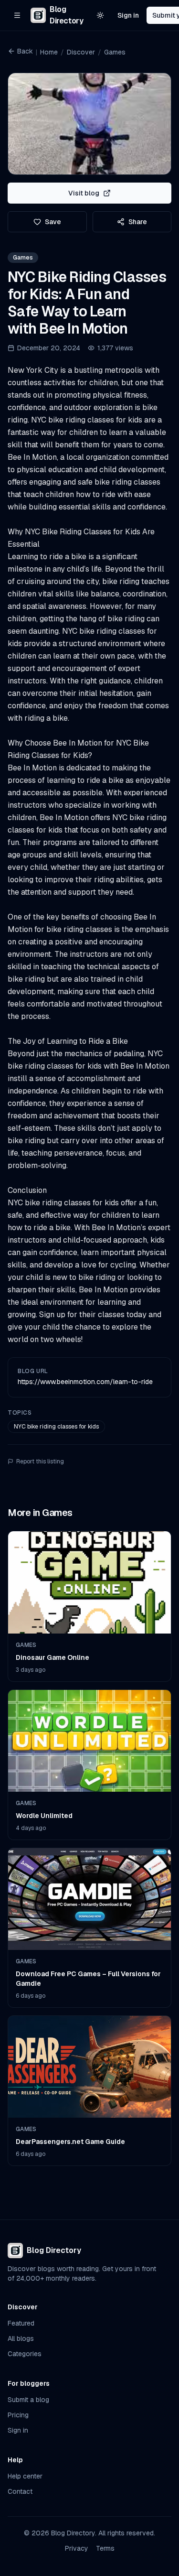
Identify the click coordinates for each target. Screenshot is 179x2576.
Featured (21, 2323)
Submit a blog (28, 2400)
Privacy (77, 2548)
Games (115, 52)
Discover (81, 52)
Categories (25, 2354)
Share (138, 222)
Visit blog (84, 193)
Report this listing (40, 1461)
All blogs (21, 2338)
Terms (105, 2548)
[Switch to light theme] (100, 15)
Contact (20, 2491)
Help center (25, 2476)
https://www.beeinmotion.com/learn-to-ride (85, 1382)
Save (53, 222)
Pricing (18, 2415)
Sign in (128, 15)
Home (49, 52)
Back (25, 51)
